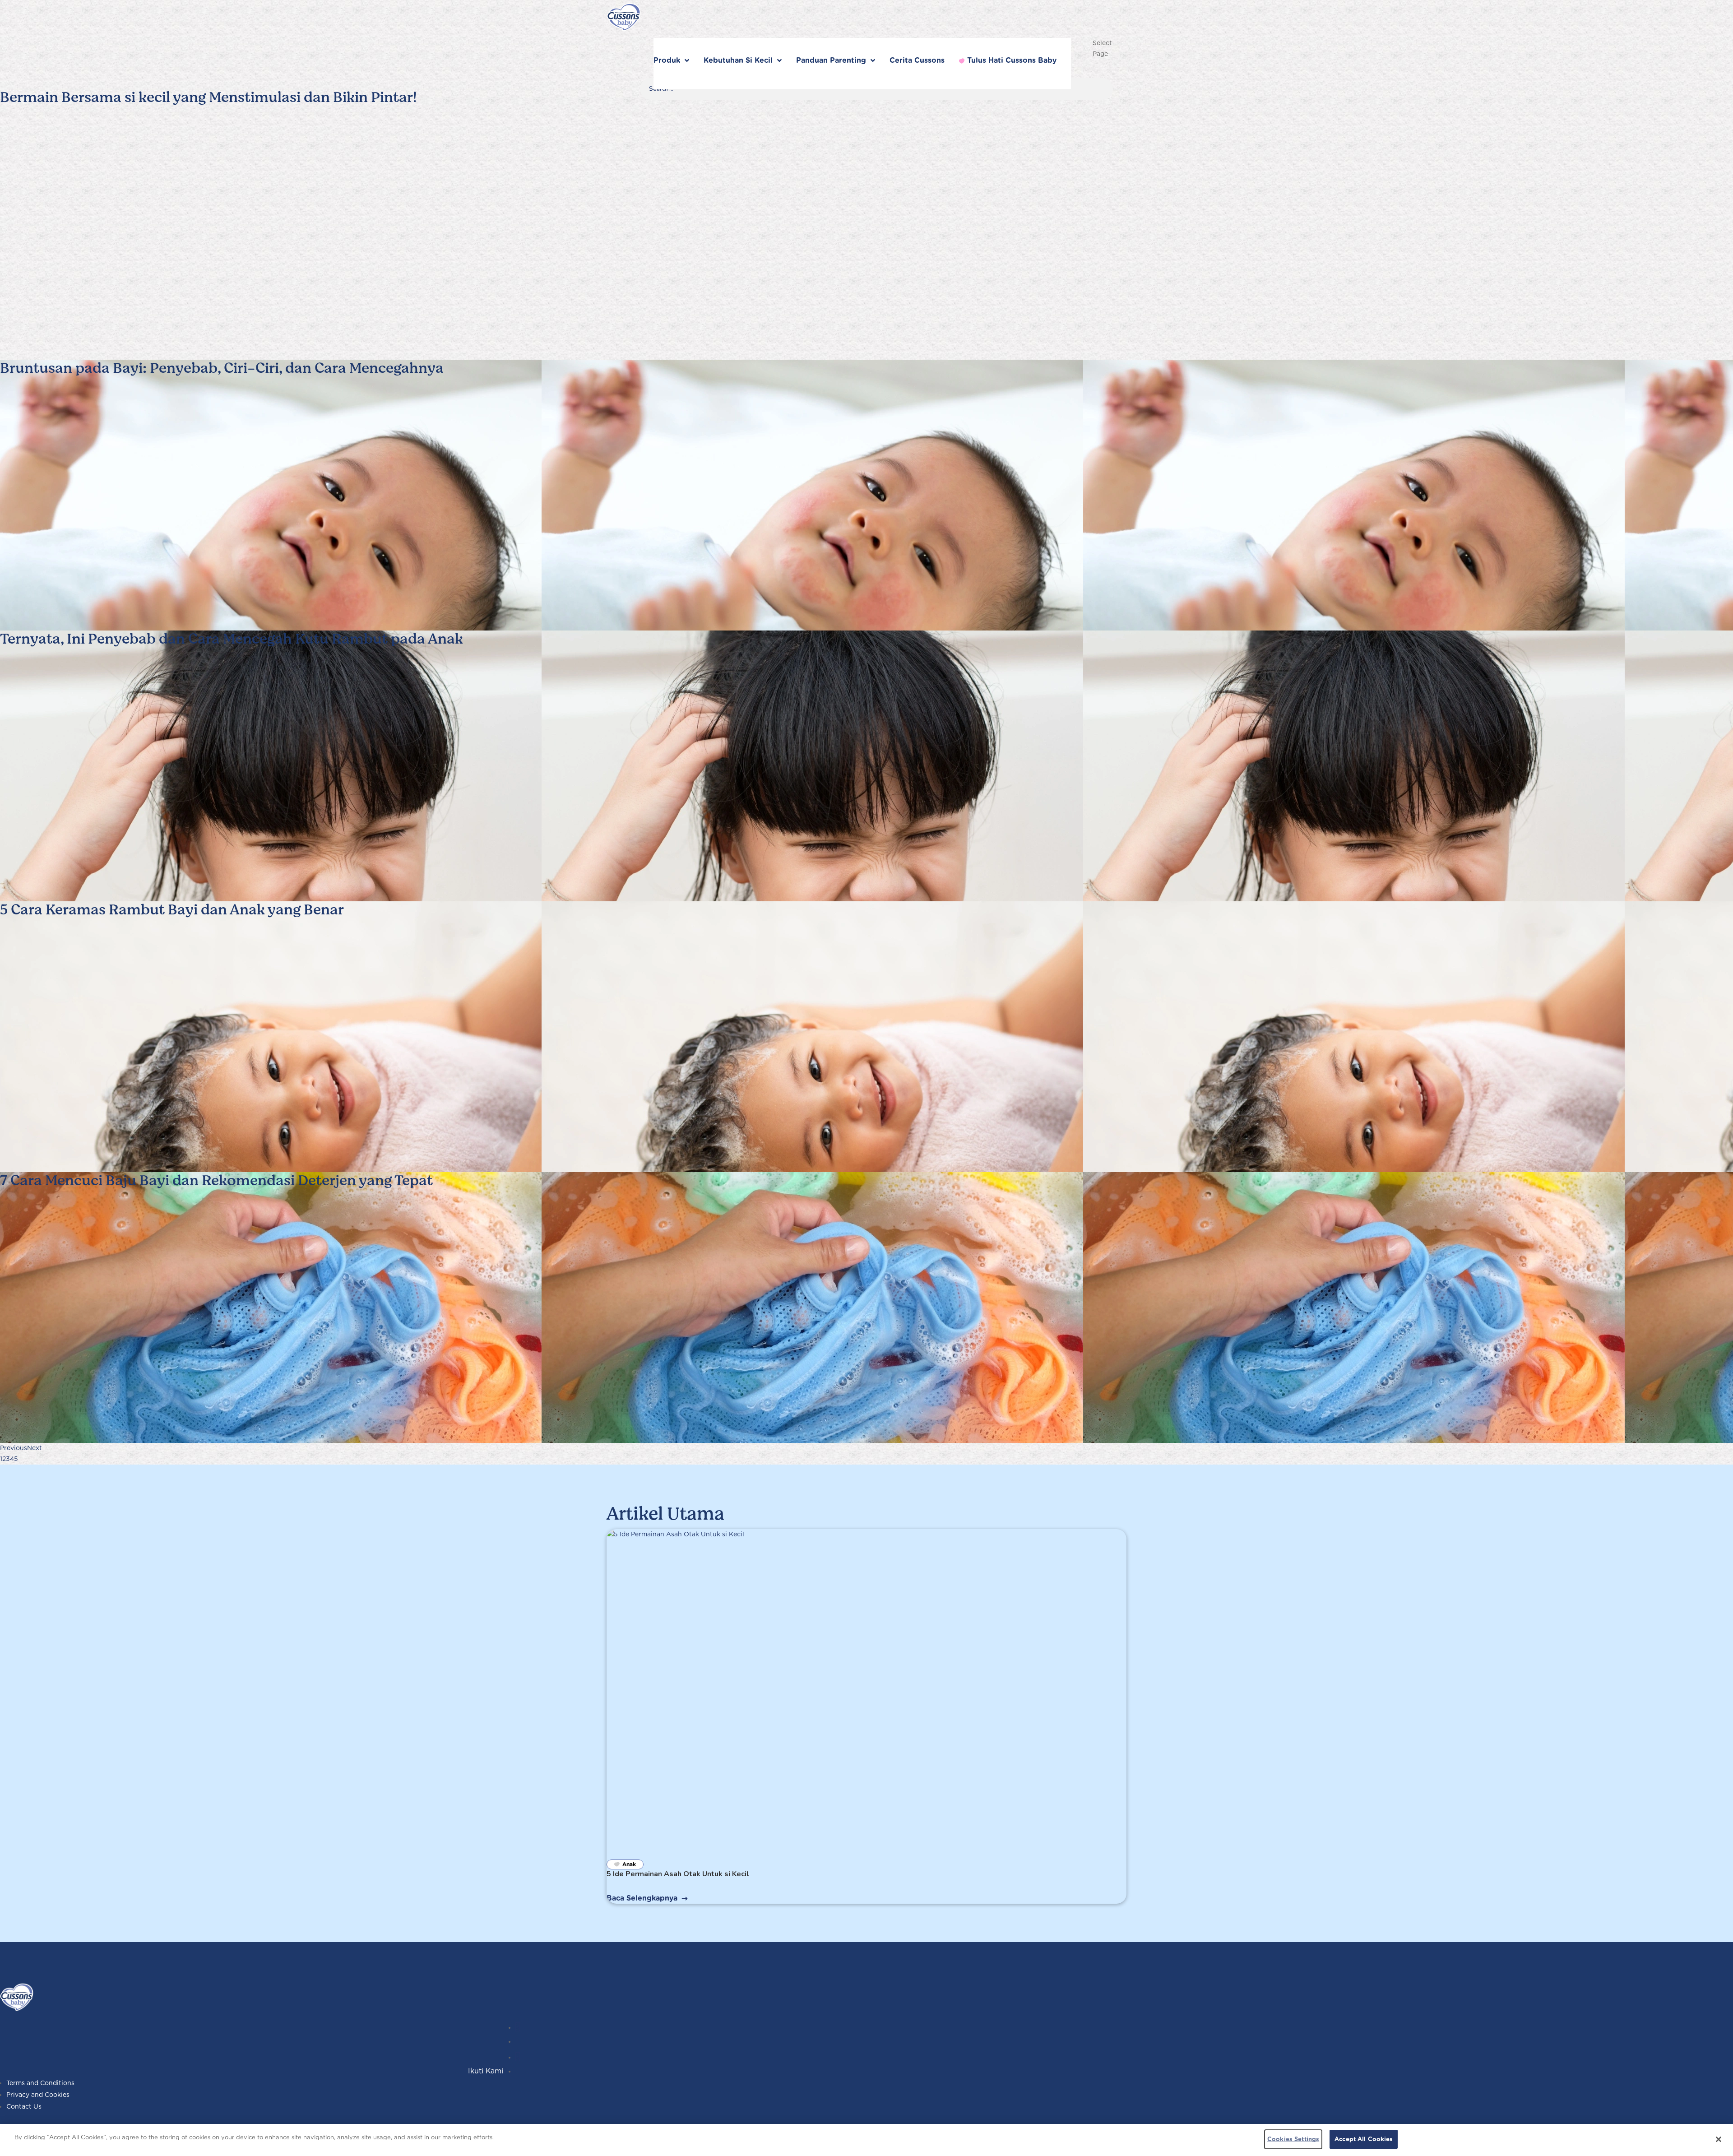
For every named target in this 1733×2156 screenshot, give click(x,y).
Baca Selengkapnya (642, 1898)
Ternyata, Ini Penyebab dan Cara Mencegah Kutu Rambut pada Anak (232, 639)
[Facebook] (518, 2057)
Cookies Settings (1293, 2139)
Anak (629, 1864)
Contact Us (24, 2106)
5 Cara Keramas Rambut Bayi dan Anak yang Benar (172, 910)
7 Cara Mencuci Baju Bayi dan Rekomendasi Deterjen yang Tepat (216, 1180)
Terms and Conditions (40, 2083)
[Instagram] (518, 2027)
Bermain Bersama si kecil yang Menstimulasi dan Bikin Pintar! (208, 97)
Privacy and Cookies (38, 2095)
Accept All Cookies (1364, 2139)
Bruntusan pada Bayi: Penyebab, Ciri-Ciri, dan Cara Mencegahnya (222, 368)
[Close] (1719, 2139)
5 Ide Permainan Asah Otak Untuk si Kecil (678, 1874)
